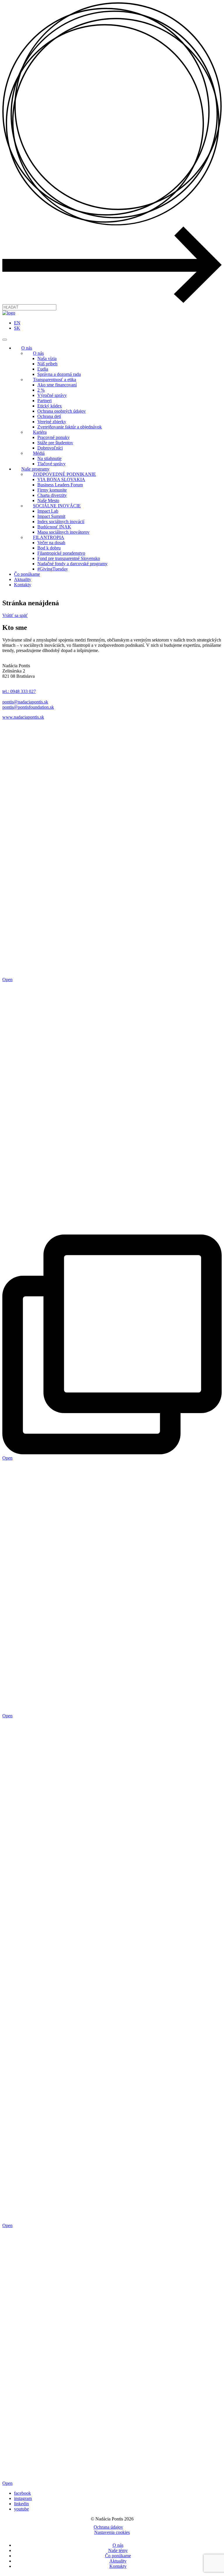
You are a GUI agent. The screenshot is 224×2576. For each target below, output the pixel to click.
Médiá (39, 453)
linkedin (21, 2504)
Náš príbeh (47, 364)
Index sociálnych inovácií (61, 522)
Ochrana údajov (108, 2527)
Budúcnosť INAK (54, 527)
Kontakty (23, 585)
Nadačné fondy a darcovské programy (72, 564)
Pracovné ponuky (54, 437)
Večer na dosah (51, 543)
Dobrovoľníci (50, 448)
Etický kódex (50, 406)
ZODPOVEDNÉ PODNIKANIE (64, 474)
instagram (23, 2498)
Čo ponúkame (27, 574)
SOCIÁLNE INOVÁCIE (57, 506)
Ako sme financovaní (57, 385)
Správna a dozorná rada (59, 374)
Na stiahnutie (49, 458)
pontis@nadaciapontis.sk (25, 702)
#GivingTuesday (53, 569)
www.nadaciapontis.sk (23, 717)
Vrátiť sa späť (15, 615)
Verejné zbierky (52, 422)
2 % (41, 390)
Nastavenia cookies (112, 2532)
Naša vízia (47, 358)
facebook (22, 2493)
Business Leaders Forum (60, 485)
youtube (21, 2509)
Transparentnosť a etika (55, 380)
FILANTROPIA (49, 537)
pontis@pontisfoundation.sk (28, 707)
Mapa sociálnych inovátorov (63, 532)
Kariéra (40, 432)
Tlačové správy (51, 464)
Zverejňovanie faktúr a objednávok (70, 427)
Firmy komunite (52, 490)
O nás (27, 348)
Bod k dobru (49, 548)
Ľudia (43, 369)
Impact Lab (48, 511)
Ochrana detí (49, 416)
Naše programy (35, 469)
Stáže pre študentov (55, 443)
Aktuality (23, 579)
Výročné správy (52, 395)
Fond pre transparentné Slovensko (69, 558)
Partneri (44, 401)
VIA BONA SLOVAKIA (61, 479)
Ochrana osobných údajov (62, 411)
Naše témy (118, 2550)
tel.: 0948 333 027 (19, 691)
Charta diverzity (52, 495)
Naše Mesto (48, 500)
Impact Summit (51, 516)
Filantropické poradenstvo (61, 553)
